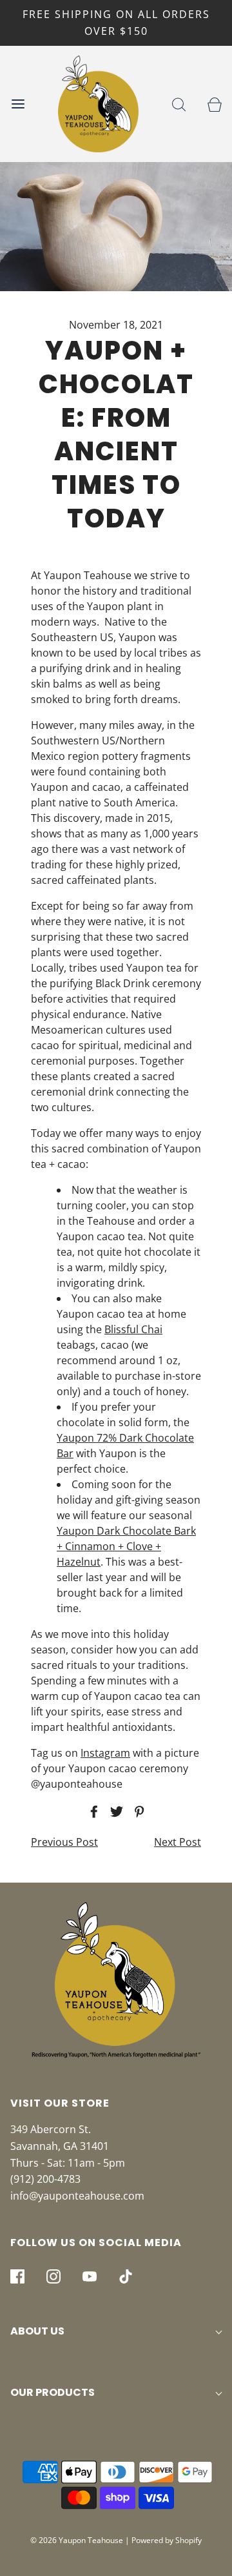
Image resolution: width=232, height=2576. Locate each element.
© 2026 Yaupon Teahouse (77, 2540)
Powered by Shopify (167, 2540)
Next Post (178, 1842)
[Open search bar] (179, 104)
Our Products (53, 2392)
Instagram (105, 1753)
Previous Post (64, 1842)
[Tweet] (115, 1812)
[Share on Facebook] (92, 1812)
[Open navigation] (18, 104)
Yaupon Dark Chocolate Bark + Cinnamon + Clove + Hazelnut (126, 1546)
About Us (37, 2331)
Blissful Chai (133, 1329)
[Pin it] (137, 1812)
